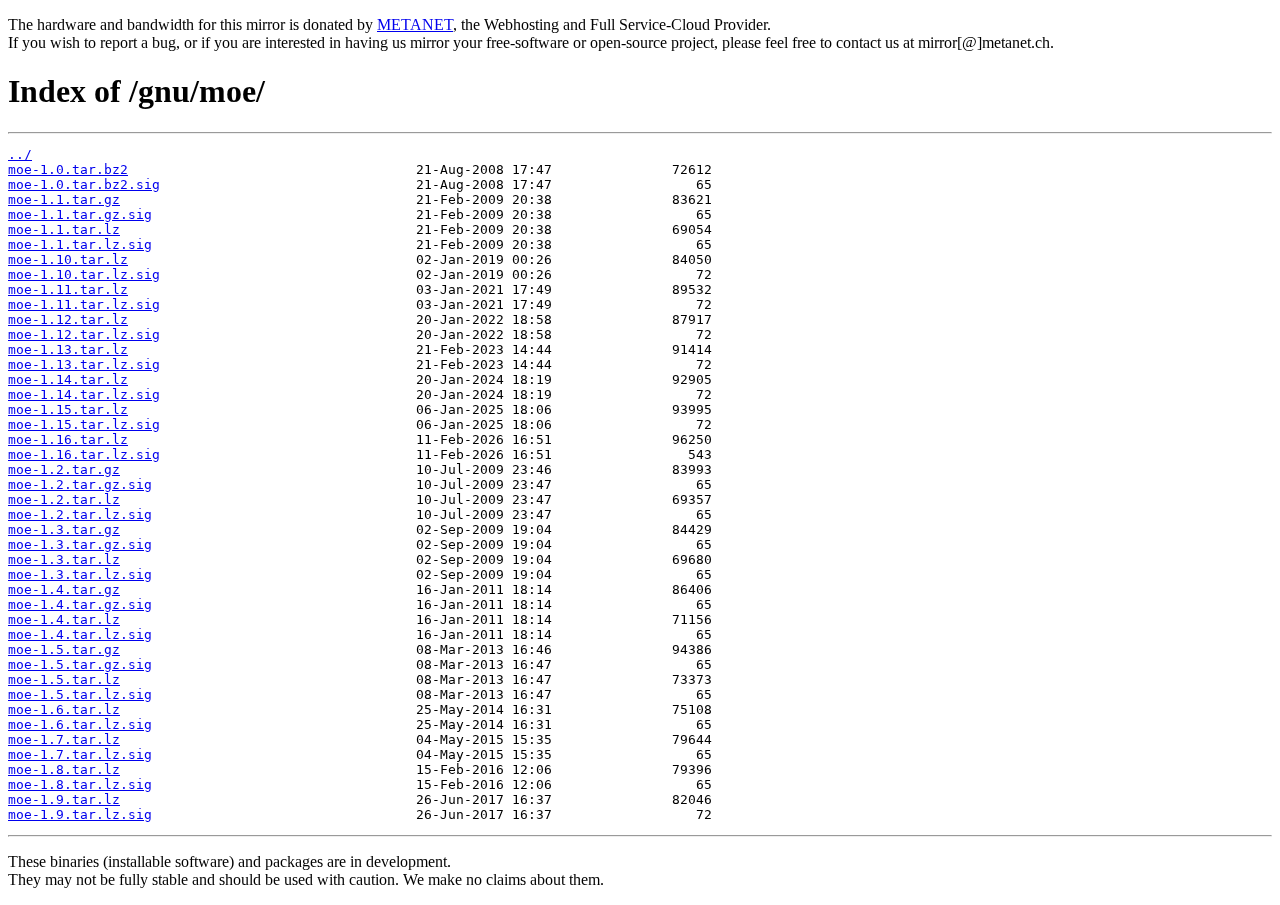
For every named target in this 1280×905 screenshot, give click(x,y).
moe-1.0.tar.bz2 (68, 169)
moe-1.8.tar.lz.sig (80, 784)
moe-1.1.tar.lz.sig (80, 244)
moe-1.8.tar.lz (64, 769)
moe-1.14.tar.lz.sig (84, 394)
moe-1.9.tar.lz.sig (80, 814)
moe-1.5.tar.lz (64, 679)
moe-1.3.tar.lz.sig (80, 574)
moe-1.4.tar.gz (64, 589)
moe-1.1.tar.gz (64, 199)
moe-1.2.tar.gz (64, 469)
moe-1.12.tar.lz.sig (84, 334)
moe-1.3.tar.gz (64, 529)
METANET (415, 24)
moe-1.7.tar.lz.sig (80, 754)
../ (20, 154)
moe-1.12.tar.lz (68, 319)
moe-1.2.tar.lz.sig (80, 514)
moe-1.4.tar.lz (64, 619)
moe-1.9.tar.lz (64, 799)
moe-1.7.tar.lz (64, 739)
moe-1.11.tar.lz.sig (84, 304)
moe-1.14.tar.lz (68, 379)
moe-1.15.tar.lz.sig (84, 424)
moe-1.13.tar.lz (68, 349)
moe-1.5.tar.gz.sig (80, 664)
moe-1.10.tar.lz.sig (84, 274)
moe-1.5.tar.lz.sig (80, 694)
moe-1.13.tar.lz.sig (84, 364)
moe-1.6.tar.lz (64, 709)
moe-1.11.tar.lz (68, 289)
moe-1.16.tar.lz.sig (84, 454)
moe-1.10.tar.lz (68, 259)
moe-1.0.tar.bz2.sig (84, 184)
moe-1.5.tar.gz (64, 649)
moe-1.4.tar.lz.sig (80, 634)
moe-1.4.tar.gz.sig (80, 604)
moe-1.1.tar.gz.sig (80, 214)
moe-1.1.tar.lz (64, 229)
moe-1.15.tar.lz (68, 409)
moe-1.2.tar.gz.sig (80, 484)
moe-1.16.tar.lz (68, 439)
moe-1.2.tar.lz (64, 499)
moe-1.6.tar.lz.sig (80, 724)
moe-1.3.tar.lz (64, 559)
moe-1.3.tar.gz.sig (80, 544)
